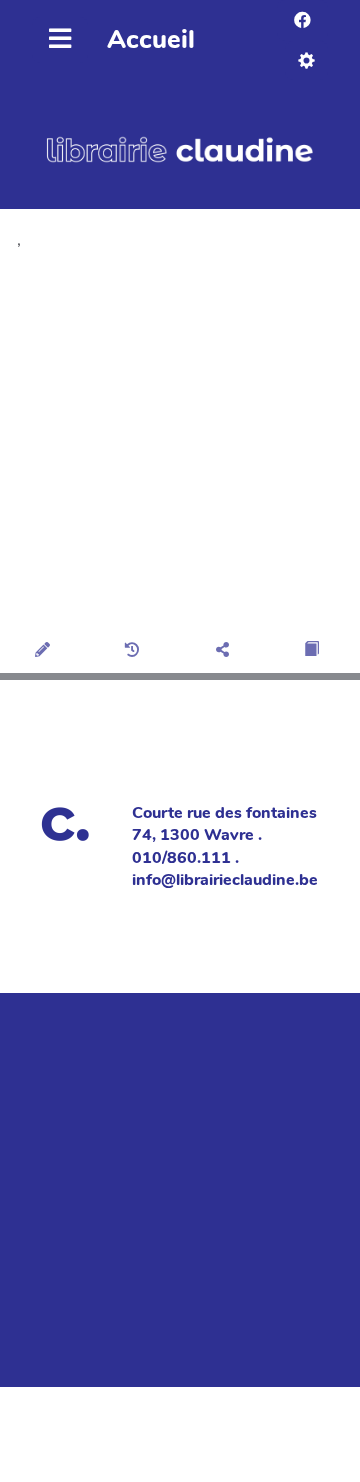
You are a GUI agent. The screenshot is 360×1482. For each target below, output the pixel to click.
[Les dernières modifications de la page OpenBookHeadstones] (135, 651)
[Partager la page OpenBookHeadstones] (225, 651)
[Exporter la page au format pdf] (314, 651)
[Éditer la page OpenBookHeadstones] (45, 651)
